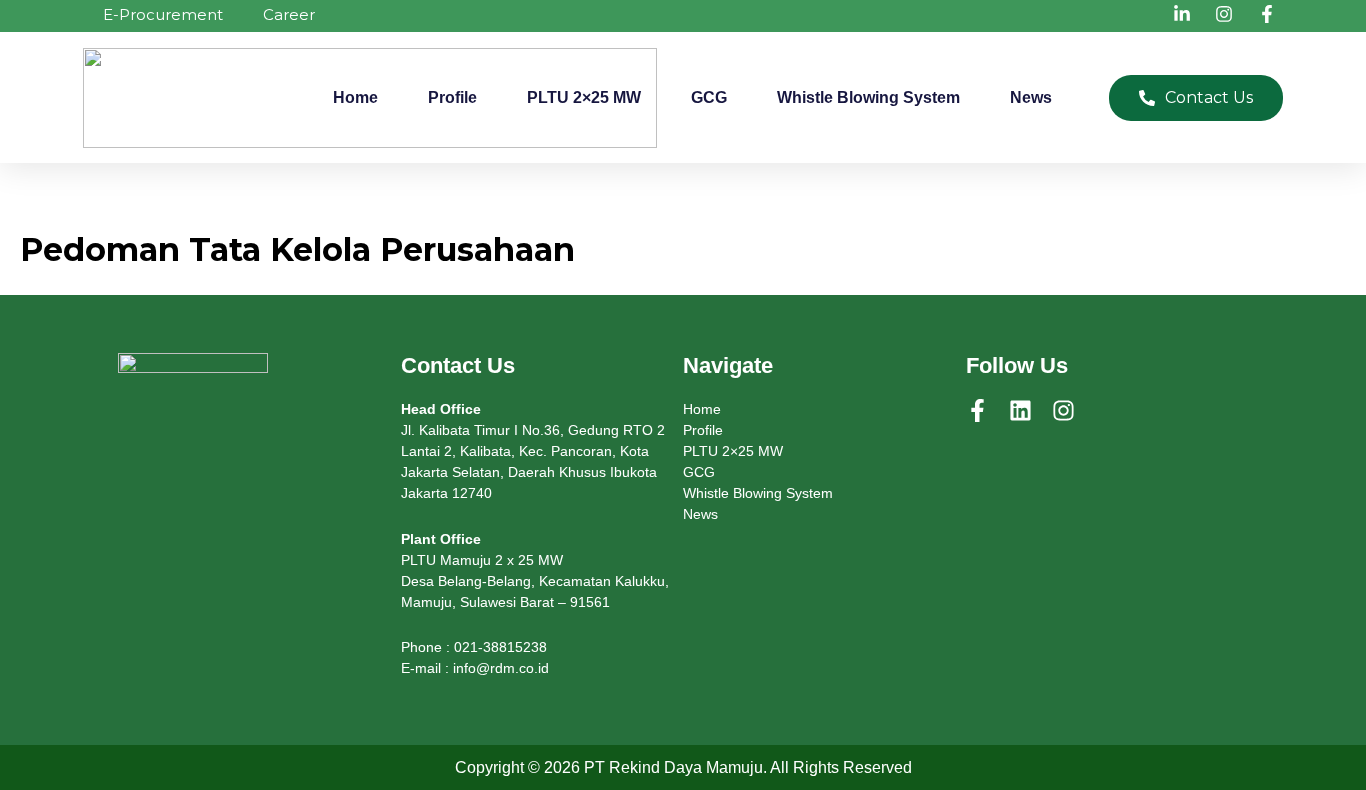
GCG (709, 97)
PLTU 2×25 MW (584, 97)
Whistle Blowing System (868, 97)
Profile (452, 97)
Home (355, 97)
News (1031, 97)
